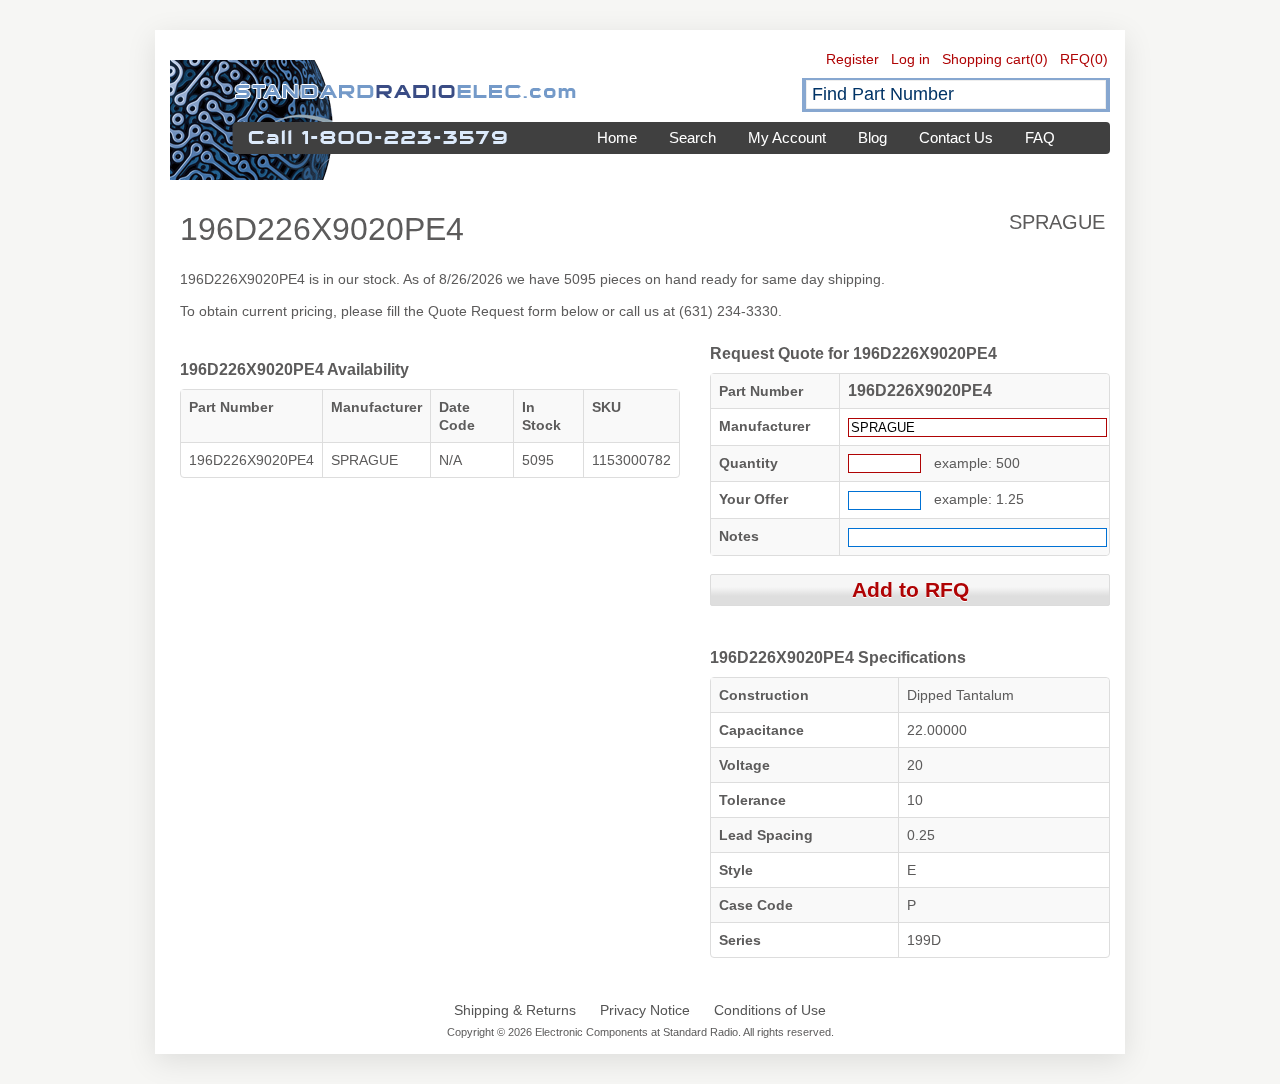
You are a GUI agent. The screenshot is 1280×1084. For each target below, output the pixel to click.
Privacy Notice (645, 1010)
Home (617, 137)
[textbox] (956, 94)
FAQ (1040, 137)
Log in (910, 59)
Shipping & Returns (515, 1010)
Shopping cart (986, 59)
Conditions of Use (770, 1010)
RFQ (1075, 59)
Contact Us (956, 137)
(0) (1039, 59)
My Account (787, 137)
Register (852, 59)
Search (692, 137)
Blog (872, 137)
